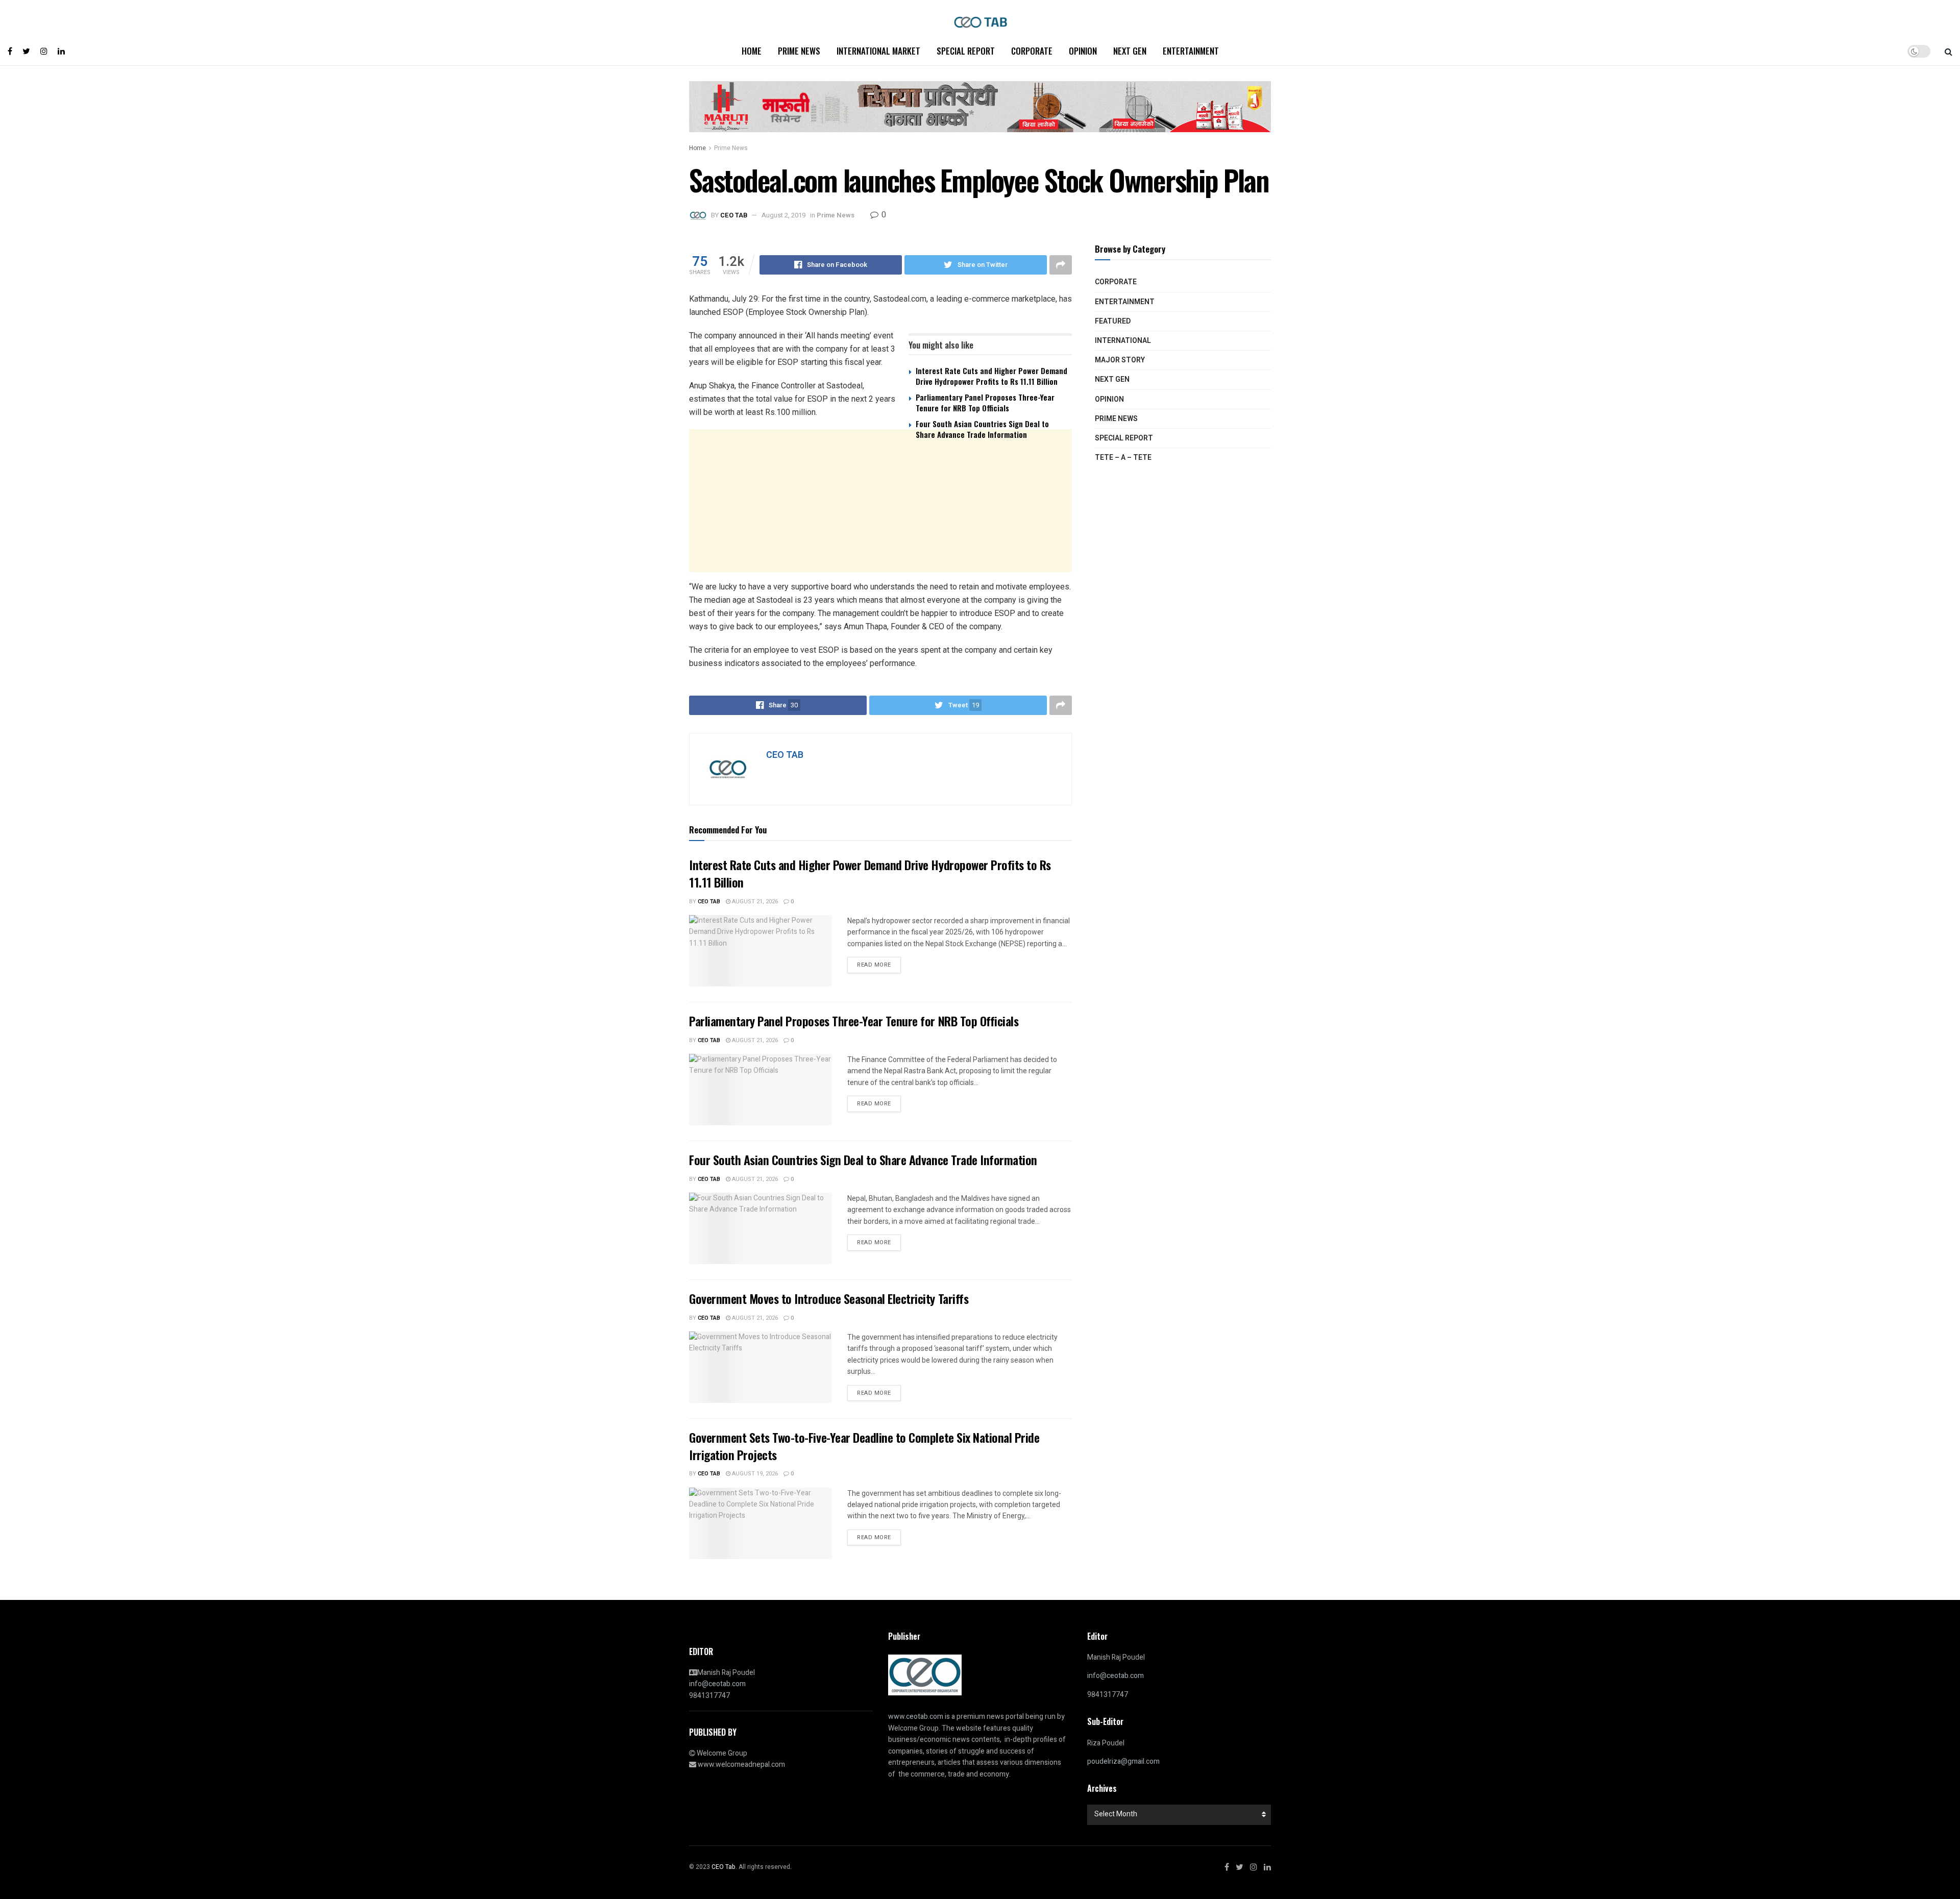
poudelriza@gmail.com (1123, 1761)
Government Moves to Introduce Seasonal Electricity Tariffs (829, 1298)
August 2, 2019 (783, 215)
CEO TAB (734, 215)
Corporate (1032, 51)
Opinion (1083, 51)
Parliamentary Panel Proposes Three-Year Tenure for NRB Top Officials (985, 402)
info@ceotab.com (717, 1684)
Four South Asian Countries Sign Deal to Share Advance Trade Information (982, 429)
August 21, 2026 (754, 902)
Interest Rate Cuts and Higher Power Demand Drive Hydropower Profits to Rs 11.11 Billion (991, 376)
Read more (874, 965)
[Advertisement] (880, 527)
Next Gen (1130, 51)
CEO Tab (709, 902)
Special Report (966, 51)
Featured (1113, 321)
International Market (878, 51)
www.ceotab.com (916, 1717)
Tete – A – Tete (1123, 458)
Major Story (1120, 360)
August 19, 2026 (754, 1474)
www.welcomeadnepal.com (741, 1765)
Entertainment (1191, 51)
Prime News (799, 51)
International (1123, 341)
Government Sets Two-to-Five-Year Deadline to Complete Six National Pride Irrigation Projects (864, 1446)
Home (752, 51)
